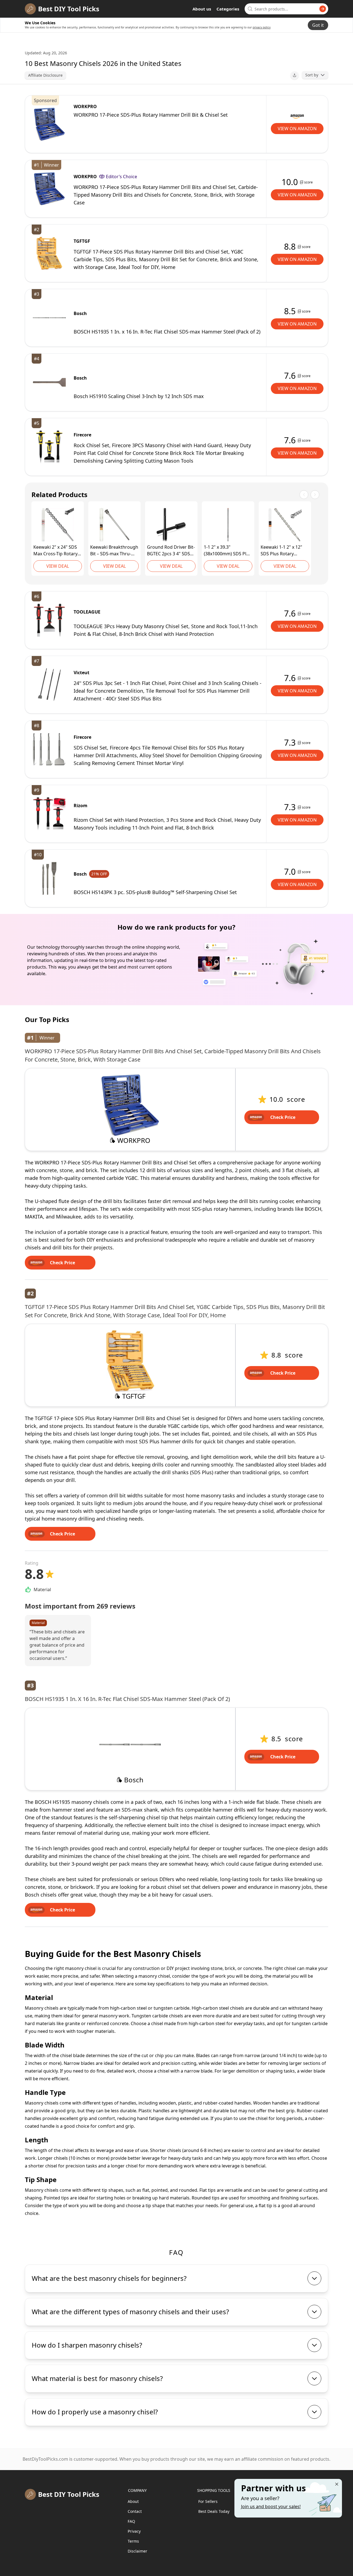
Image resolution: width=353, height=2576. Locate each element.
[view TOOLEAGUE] (49, 620)
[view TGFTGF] (49, 253)
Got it (318, 25)
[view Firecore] (49, 447)
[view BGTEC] (171, 525)
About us (202, 9)
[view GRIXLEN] (228, 525)
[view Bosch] (49, 318)
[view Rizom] (49, 814)
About (133, 2501)
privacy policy (262, 27)
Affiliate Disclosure (45, 75)
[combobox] (286, 9)
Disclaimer (137, 2551)
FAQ (131, 2521)
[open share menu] (295, 75)
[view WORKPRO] (49, 124)
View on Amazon (297, 129)
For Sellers (208, 2501)
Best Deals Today (214, 2511)
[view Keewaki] (58, 525)
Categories (228, 9)
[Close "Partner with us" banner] (337, 2484)
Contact (135, 2511)
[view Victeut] (49, 685)
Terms (133, 2541)
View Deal (58, 566)
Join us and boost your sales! (271, 2506)
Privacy (134, 2531)
